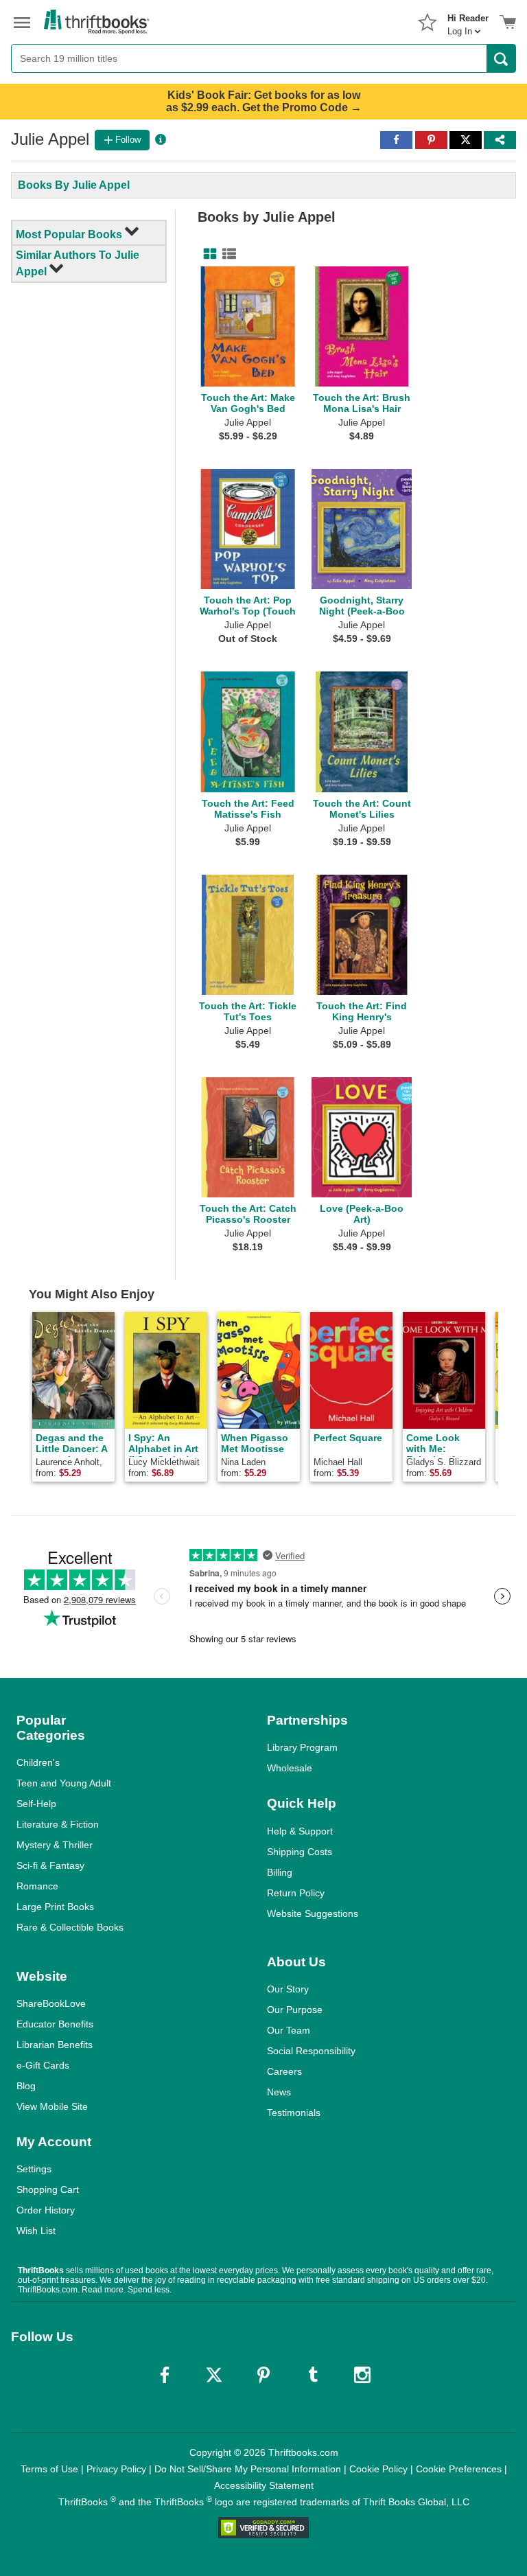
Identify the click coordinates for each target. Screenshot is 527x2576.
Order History (46, 2210)
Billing (280, 1872)
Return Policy (296, 1893)
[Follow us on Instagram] (362, 2375)
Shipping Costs (300, 1852)
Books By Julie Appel (74, 185)
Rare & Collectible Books (70, 1927)
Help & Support (300, 1831)
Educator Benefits (55, 2024)
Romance (37, 1886)
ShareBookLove (51, 2003)
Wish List (36, 2231)
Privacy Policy (116, 2469)
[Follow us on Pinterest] (263, 2375)
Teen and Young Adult (64, 1783)
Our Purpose (295, 2010)
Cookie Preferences (459, 2469)
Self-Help (36, 1804)
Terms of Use (49, 2469)
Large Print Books (55, 1907)
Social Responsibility (311, 2051)
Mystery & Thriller (55, 1845)
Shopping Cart (48, 2189)
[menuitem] (468, 21)
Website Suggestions (313, 1913)
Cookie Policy (378, 2469)
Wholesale (290, 1768)
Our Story (288, 1989)
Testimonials (294, 2113)
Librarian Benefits (55, 2045)
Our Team (289, 2030)
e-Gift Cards (43, 2065)
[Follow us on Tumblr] (313, 2375)
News (279, 2092)
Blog (26, 2086)
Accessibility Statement (264, 2485)
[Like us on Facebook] (165, 2375)
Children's (38, 1762)
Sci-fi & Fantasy (50, 1865)
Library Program (302, 1747)
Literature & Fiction (58, 1824)
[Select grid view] (207, 254)
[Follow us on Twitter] (214, 2375)
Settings (34, 2169)
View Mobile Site (52, 2106)
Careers (284, 2071)
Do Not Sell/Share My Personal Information (248, 2469)
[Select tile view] (226, 254)
